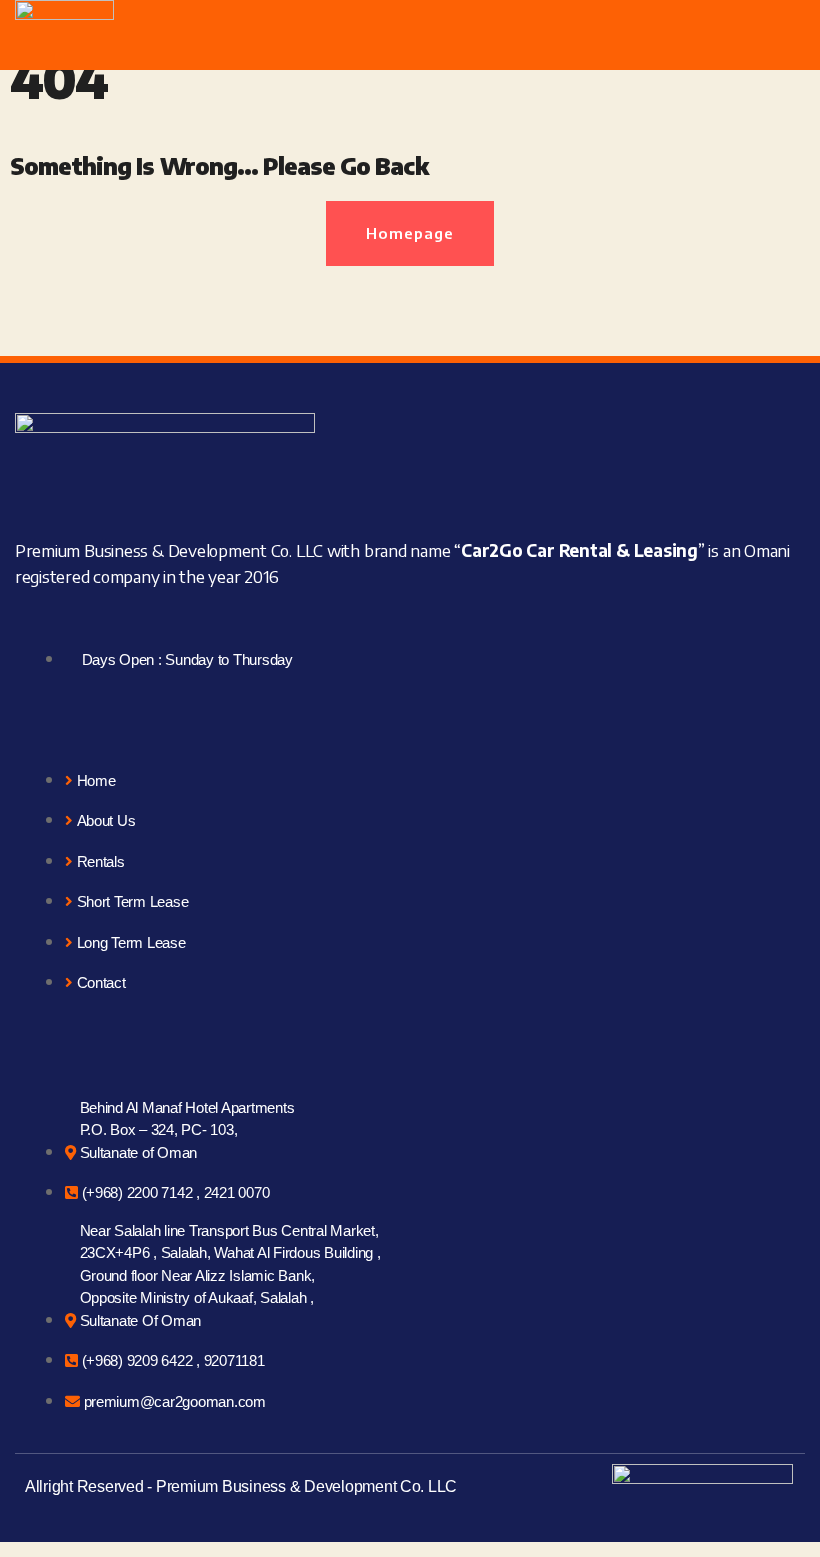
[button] (788, 27)
